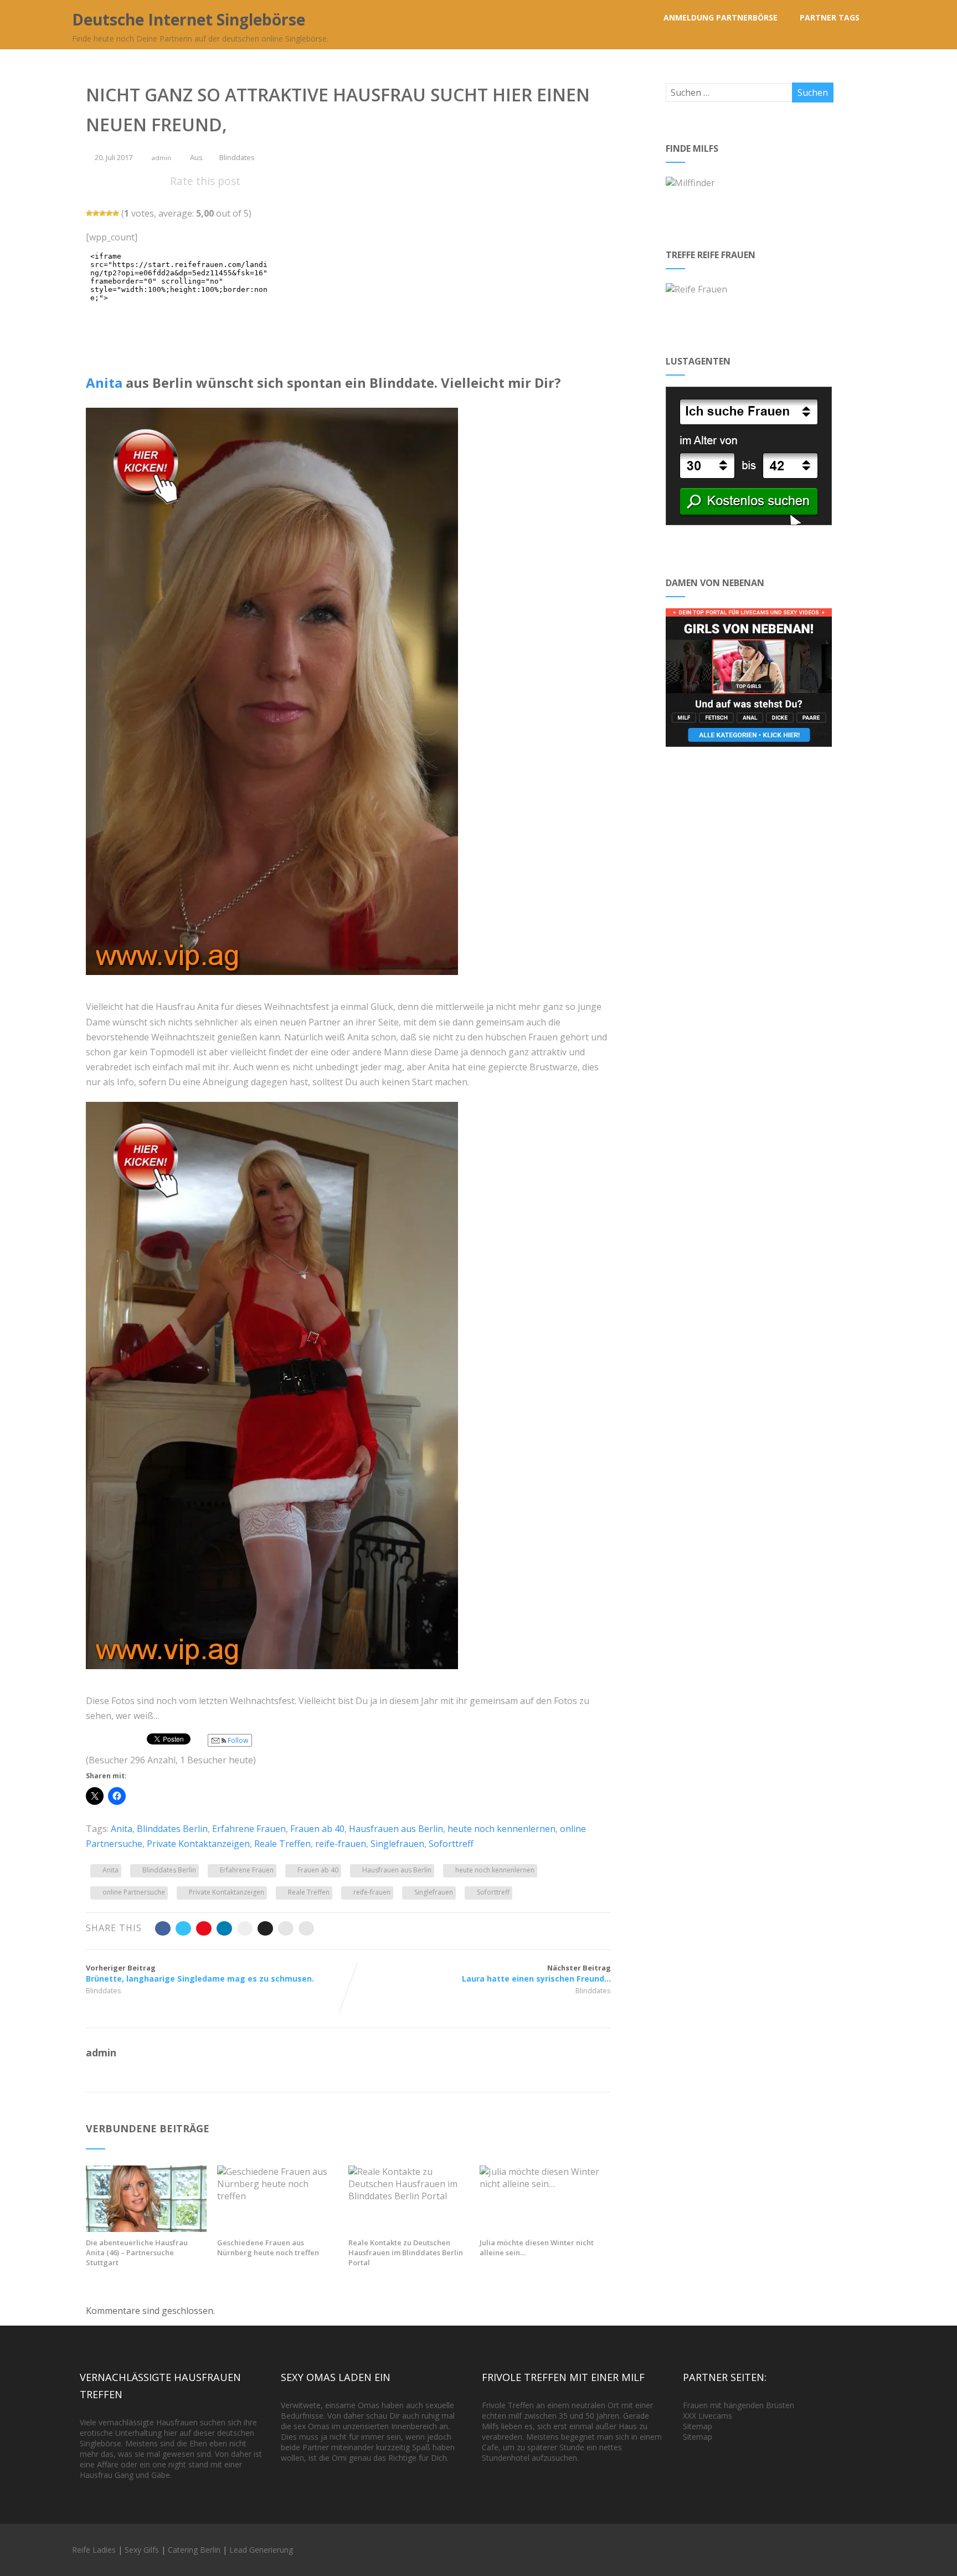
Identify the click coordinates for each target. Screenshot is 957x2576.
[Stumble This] (245, 1928)
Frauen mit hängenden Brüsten (739, 2405)
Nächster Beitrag (536, 1973)
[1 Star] (89, 213)
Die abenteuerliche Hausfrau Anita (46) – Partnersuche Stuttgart (137, 2252)
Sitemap (698, 2426)
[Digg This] (265, 1928)
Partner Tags (830, 17)
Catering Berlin (194, 2550)
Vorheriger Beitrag (200, 1973)
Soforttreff (451, 1844)
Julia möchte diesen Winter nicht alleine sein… (537, 2247)
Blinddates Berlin (172, 1829)
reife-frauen (341, 1844)
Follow (237, 1740)
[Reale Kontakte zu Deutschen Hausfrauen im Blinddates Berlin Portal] (409, 2196)
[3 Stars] (102, 213)
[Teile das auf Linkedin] (224, 1928)
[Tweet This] (183, 1928)
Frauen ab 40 (317, 1829)
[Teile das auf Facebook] (163, 1928)
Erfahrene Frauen (249, 1829)
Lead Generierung (261, 2550)
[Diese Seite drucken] (306, 1928)
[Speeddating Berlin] (277, 1677)
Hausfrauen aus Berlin (396, 1829)
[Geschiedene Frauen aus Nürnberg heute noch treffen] (277, 2196)
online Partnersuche (134, 1892)
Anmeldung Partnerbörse (721, 17)
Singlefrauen (397, 1844)
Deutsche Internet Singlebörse (189, 19)
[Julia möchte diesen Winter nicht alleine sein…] (540, 2184)
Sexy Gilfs (142, 2550)
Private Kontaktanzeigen (198, 1844)
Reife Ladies (94, 2550)
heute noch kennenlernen (501, 1829)
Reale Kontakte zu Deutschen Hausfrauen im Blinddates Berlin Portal (406, 2252)
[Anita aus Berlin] (277, 983)
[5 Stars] (116, 213)
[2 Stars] (96, 213)
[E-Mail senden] (286, 1928)
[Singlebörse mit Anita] (146, 2229)
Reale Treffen (282, 1844)
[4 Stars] (109, 213)
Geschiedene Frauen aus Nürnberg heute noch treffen (268, 2247)
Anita (104, 383)
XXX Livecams (708, 2416)
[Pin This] (204, 1928)
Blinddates (237, 157)
